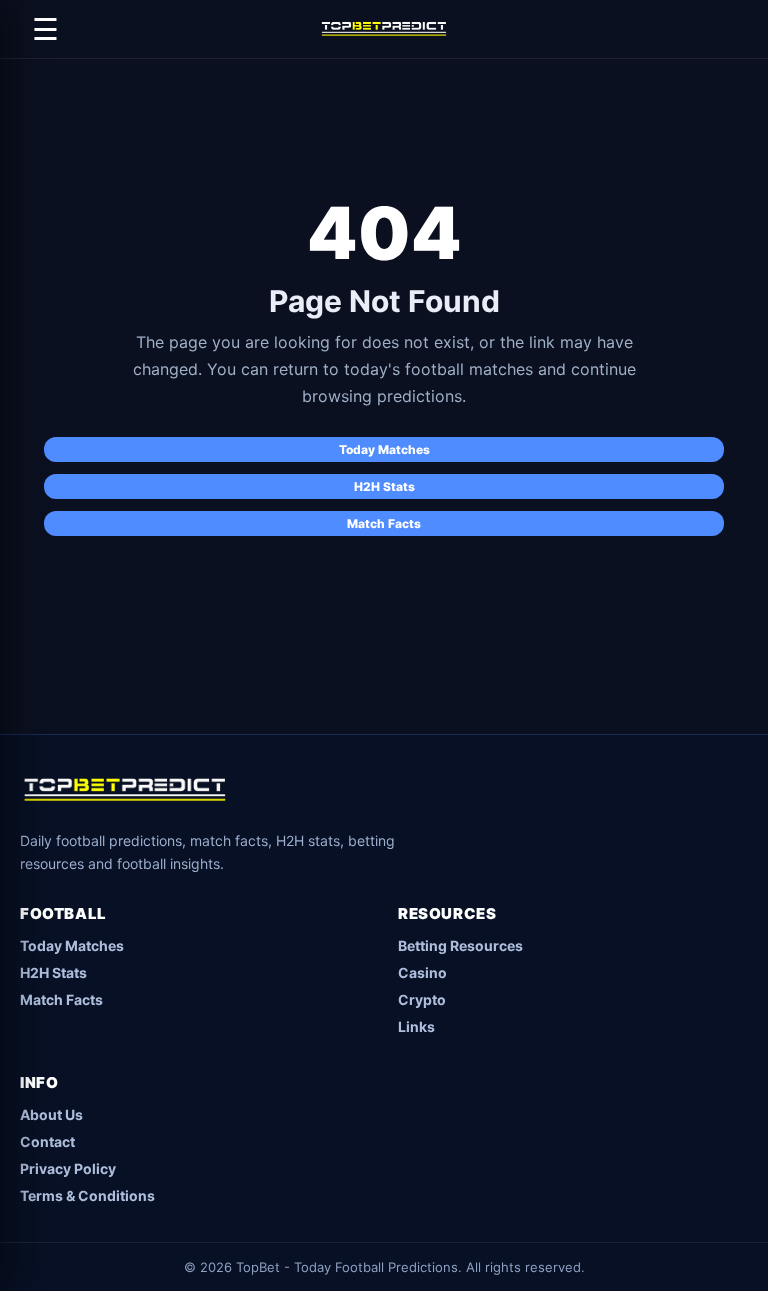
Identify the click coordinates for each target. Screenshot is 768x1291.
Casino (422, 972)
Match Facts (384, 523)
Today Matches (384, 449)
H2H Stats (384, 486)
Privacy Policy (68, 1168)
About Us (51, 1114)
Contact (47, 1141)
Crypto (422, 999)
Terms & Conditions (87, 1195)
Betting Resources (460, 945)
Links (416, 1026)
